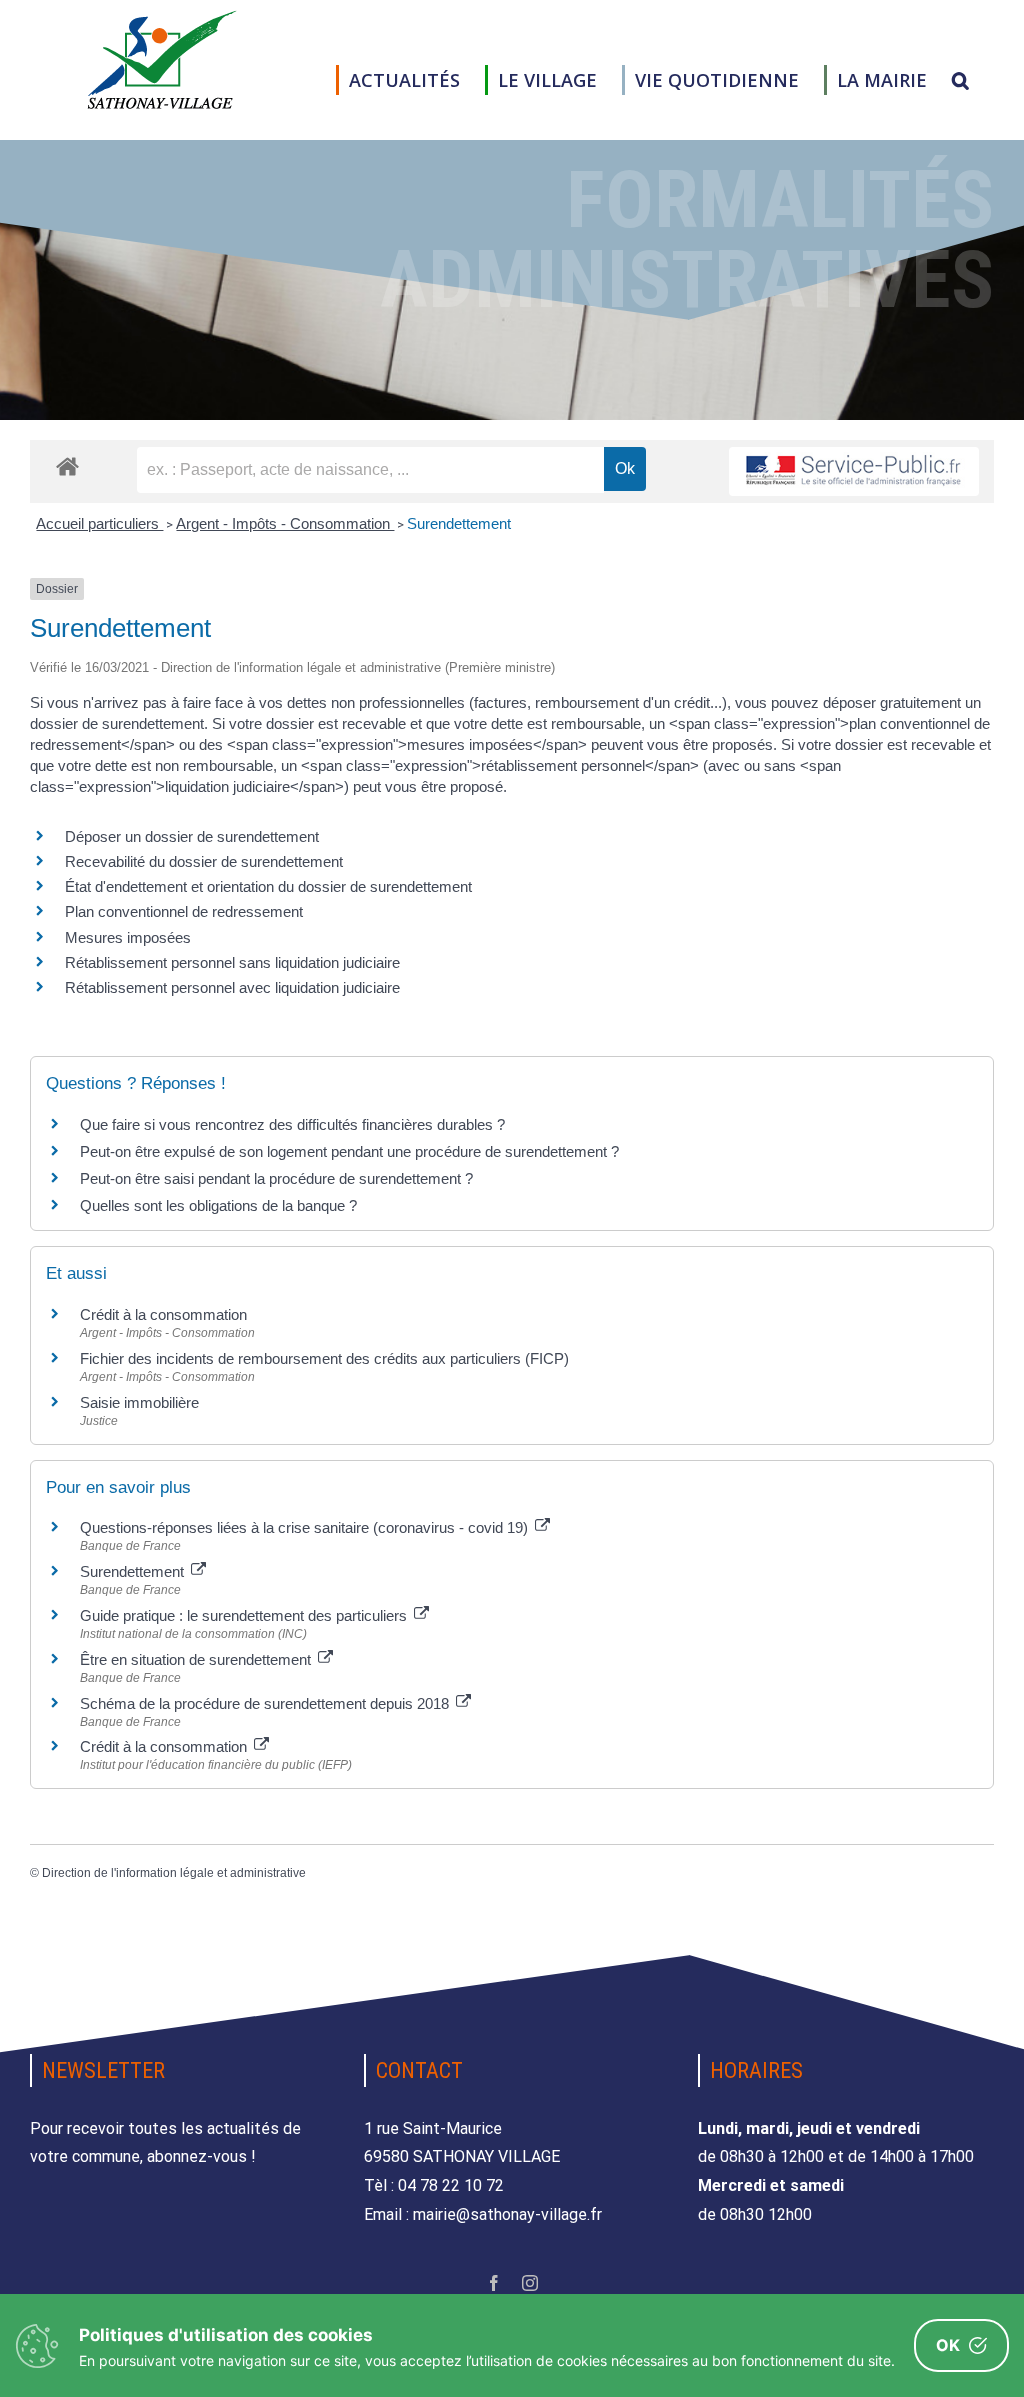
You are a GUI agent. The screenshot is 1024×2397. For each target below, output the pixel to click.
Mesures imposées (128, 937)
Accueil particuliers (99, 523)
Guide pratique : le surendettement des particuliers (245, 1615)
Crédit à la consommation (163, 1314)
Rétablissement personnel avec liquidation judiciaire (232, 987)
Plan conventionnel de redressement (184, 911)
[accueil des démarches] (67, 465)
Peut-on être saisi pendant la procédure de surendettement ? (276, 1178)
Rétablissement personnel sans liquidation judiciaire (232, 962)
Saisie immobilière (139, 1402)
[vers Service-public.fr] (854, 471)
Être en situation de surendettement (197, 1659)
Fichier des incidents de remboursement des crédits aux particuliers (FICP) (324, 1358)
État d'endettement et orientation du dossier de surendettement (268, 886)
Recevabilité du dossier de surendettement (204, 861)
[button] (960, 80)
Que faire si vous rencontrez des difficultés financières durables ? (292, 1124)
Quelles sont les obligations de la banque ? (218, 1205)
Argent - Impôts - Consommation (285, 523)
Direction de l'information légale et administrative (174, 1873)
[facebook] (494, 2283)
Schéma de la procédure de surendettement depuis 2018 (266, 1703)
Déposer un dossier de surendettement (192, 836)
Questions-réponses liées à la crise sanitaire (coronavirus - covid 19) (306, 1527)
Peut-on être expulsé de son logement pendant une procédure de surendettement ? (349, 1151)
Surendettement (459, 523)
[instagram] (530, 2283)
